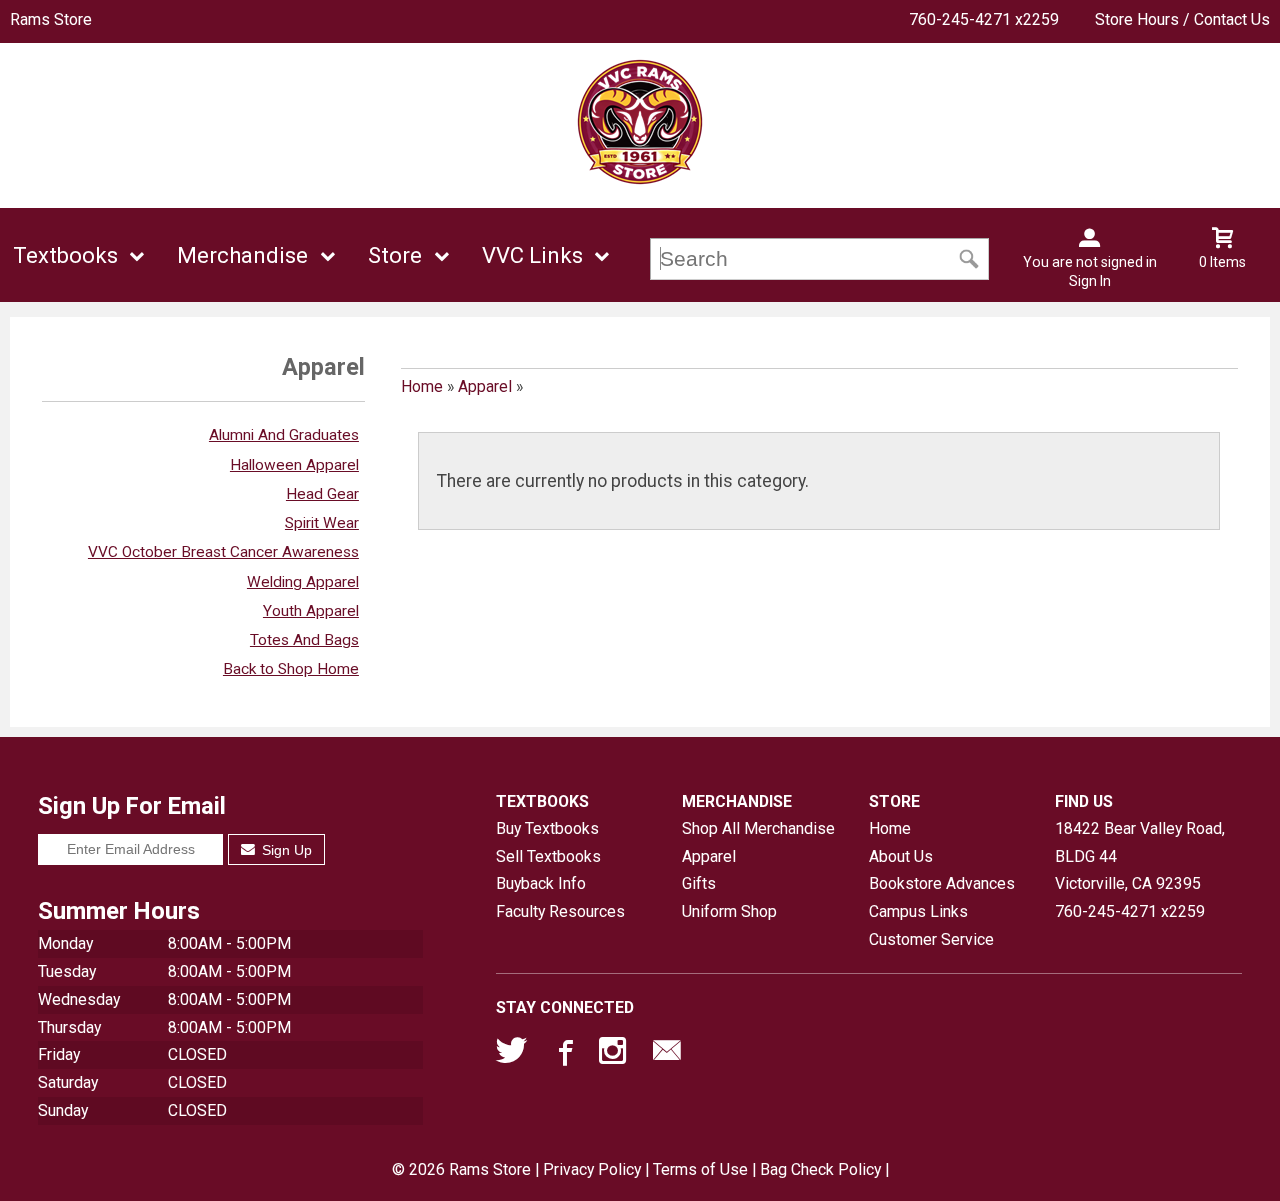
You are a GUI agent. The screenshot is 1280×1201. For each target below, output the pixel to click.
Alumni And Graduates (284, 435)
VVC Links (532, 255)
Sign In (1090, 281)
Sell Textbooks (548, 856)
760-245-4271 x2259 (984, 19)
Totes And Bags (304, 640)
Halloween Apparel (294, 465)
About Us (901, 856)
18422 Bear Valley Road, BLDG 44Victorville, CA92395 (1140, 856)
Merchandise (242, 255)
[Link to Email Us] (667, 1055)
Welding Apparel (303, 582)
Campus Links (918, 911)
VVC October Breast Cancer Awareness (223, 552)
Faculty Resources (560, 911)
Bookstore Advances (942, 883)
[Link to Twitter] (512, 1055)
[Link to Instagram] (615, 1055)
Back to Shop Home (291, 669)
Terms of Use (700, 1169)
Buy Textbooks (547, 828)
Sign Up (285, 850)
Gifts (699, 883)
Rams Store (51, 19)
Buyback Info (541, 883)
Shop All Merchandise (758, 828)
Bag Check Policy (820, 1169)
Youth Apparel (311, 611)
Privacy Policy (592, 1169)
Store (395, 255)
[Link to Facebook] (563, 1055)
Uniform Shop (729, 911)
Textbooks (65, 255)
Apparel (485, 386)
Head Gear (322, 494)
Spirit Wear (322, 523)
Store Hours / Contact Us (1182, 19)
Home (422, 386)
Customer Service (931, 939)
